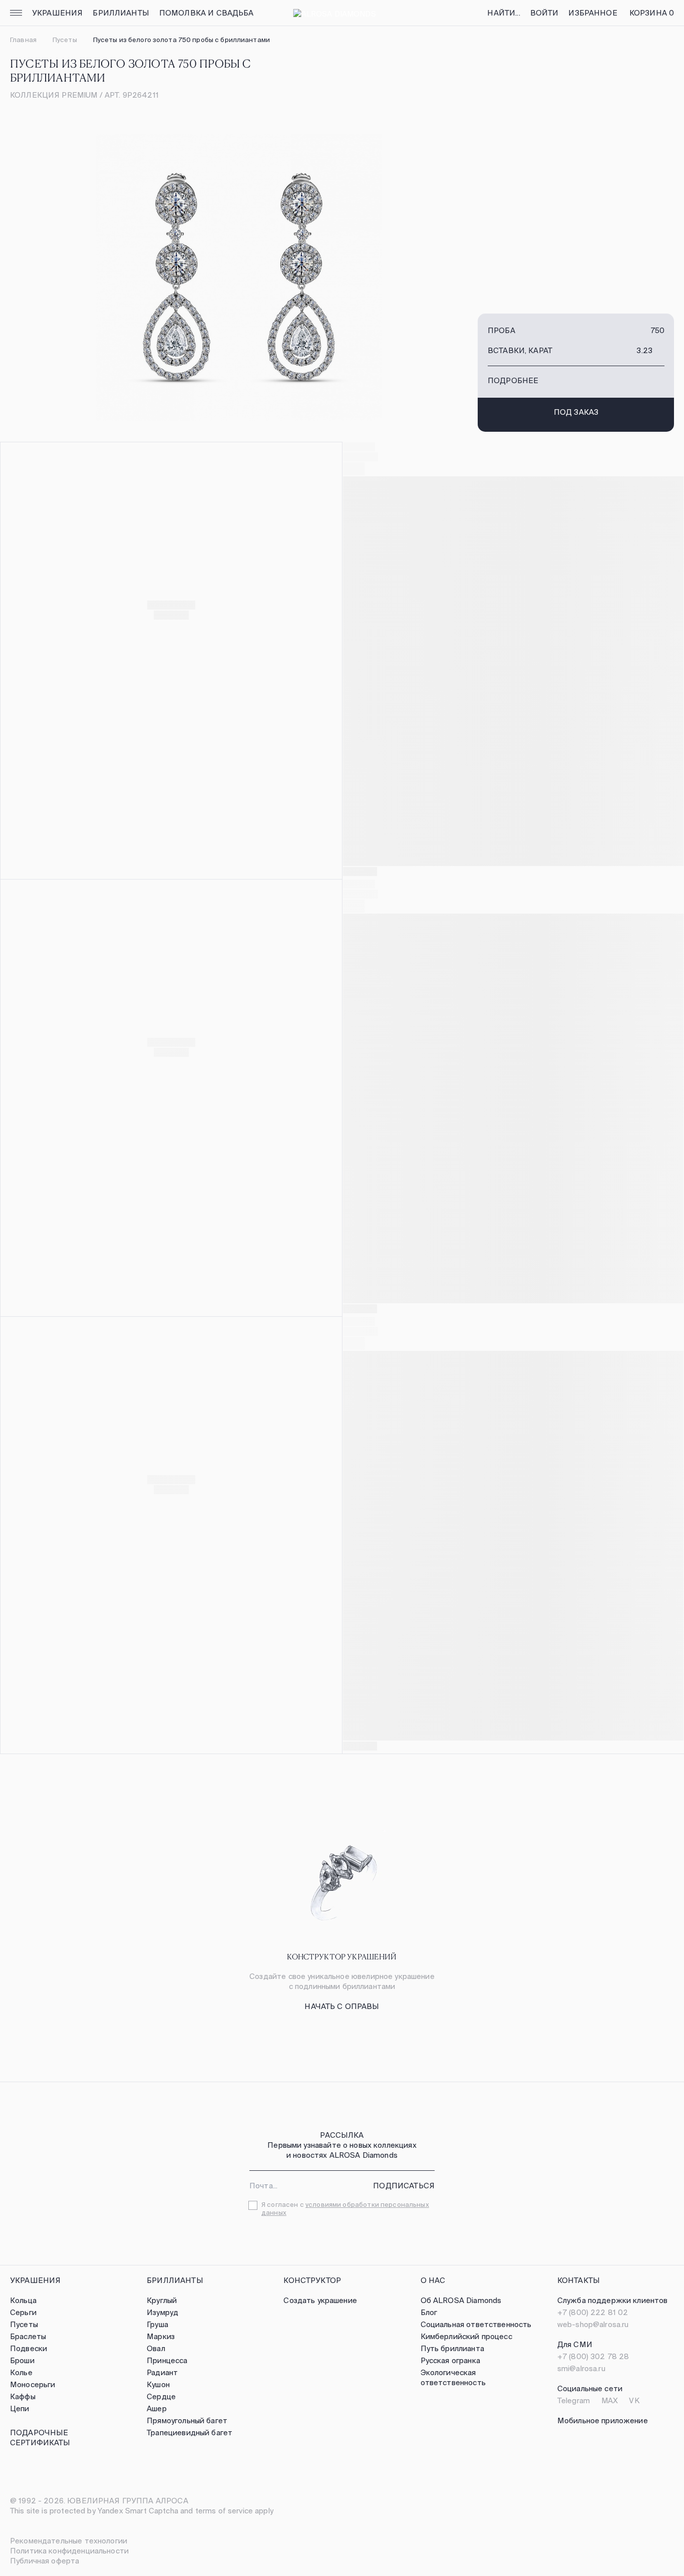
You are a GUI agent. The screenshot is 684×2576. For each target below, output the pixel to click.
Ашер (157, 2408)
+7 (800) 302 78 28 (593, 2356)
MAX (610, 2400)
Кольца (23, 2300)
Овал (156, 2348)
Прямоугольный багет (187, 2420)
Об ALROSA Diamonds (461, 2300)
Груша (157, 2324)
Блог (429, 2312)
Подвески (29, 2348)
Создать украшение (320, 2300)
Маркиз (161, 2336)
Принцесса (167, 2360)
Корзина (652, 13)
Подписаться (404, 2186)
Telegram (574, 2400)
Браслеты (28, 2336)
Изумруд (162, 2312)
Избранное (593, 13)
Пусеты (65, 40)
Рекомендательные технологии (69, 2541)
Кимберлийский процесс (466, 2336)
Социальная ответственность (476, 2324)
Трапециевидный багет (190, 2432)
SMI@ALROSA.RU (581, 2368)
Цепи (20, 2408)
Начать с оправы (342, 2006)
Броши (22, 2360)
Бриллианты (121, 13)
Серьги (23, 2312)
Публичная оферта (45, 2561)
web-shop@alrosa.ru (593, 2324)
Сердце (161, 2396)
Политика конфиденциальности (69, 2551)
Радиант (162, 2372)
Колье (21, 2372)
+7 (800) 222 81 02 (593, 2312)
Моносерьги (33, 2384)
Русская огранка (450, 2360)
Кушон (158, 2384)
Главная (23, 40)
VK (634, 2400)
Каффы (23, 2396)
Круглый (162, 2300)
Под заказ (576, 412)
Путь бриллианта (452, 2348)
